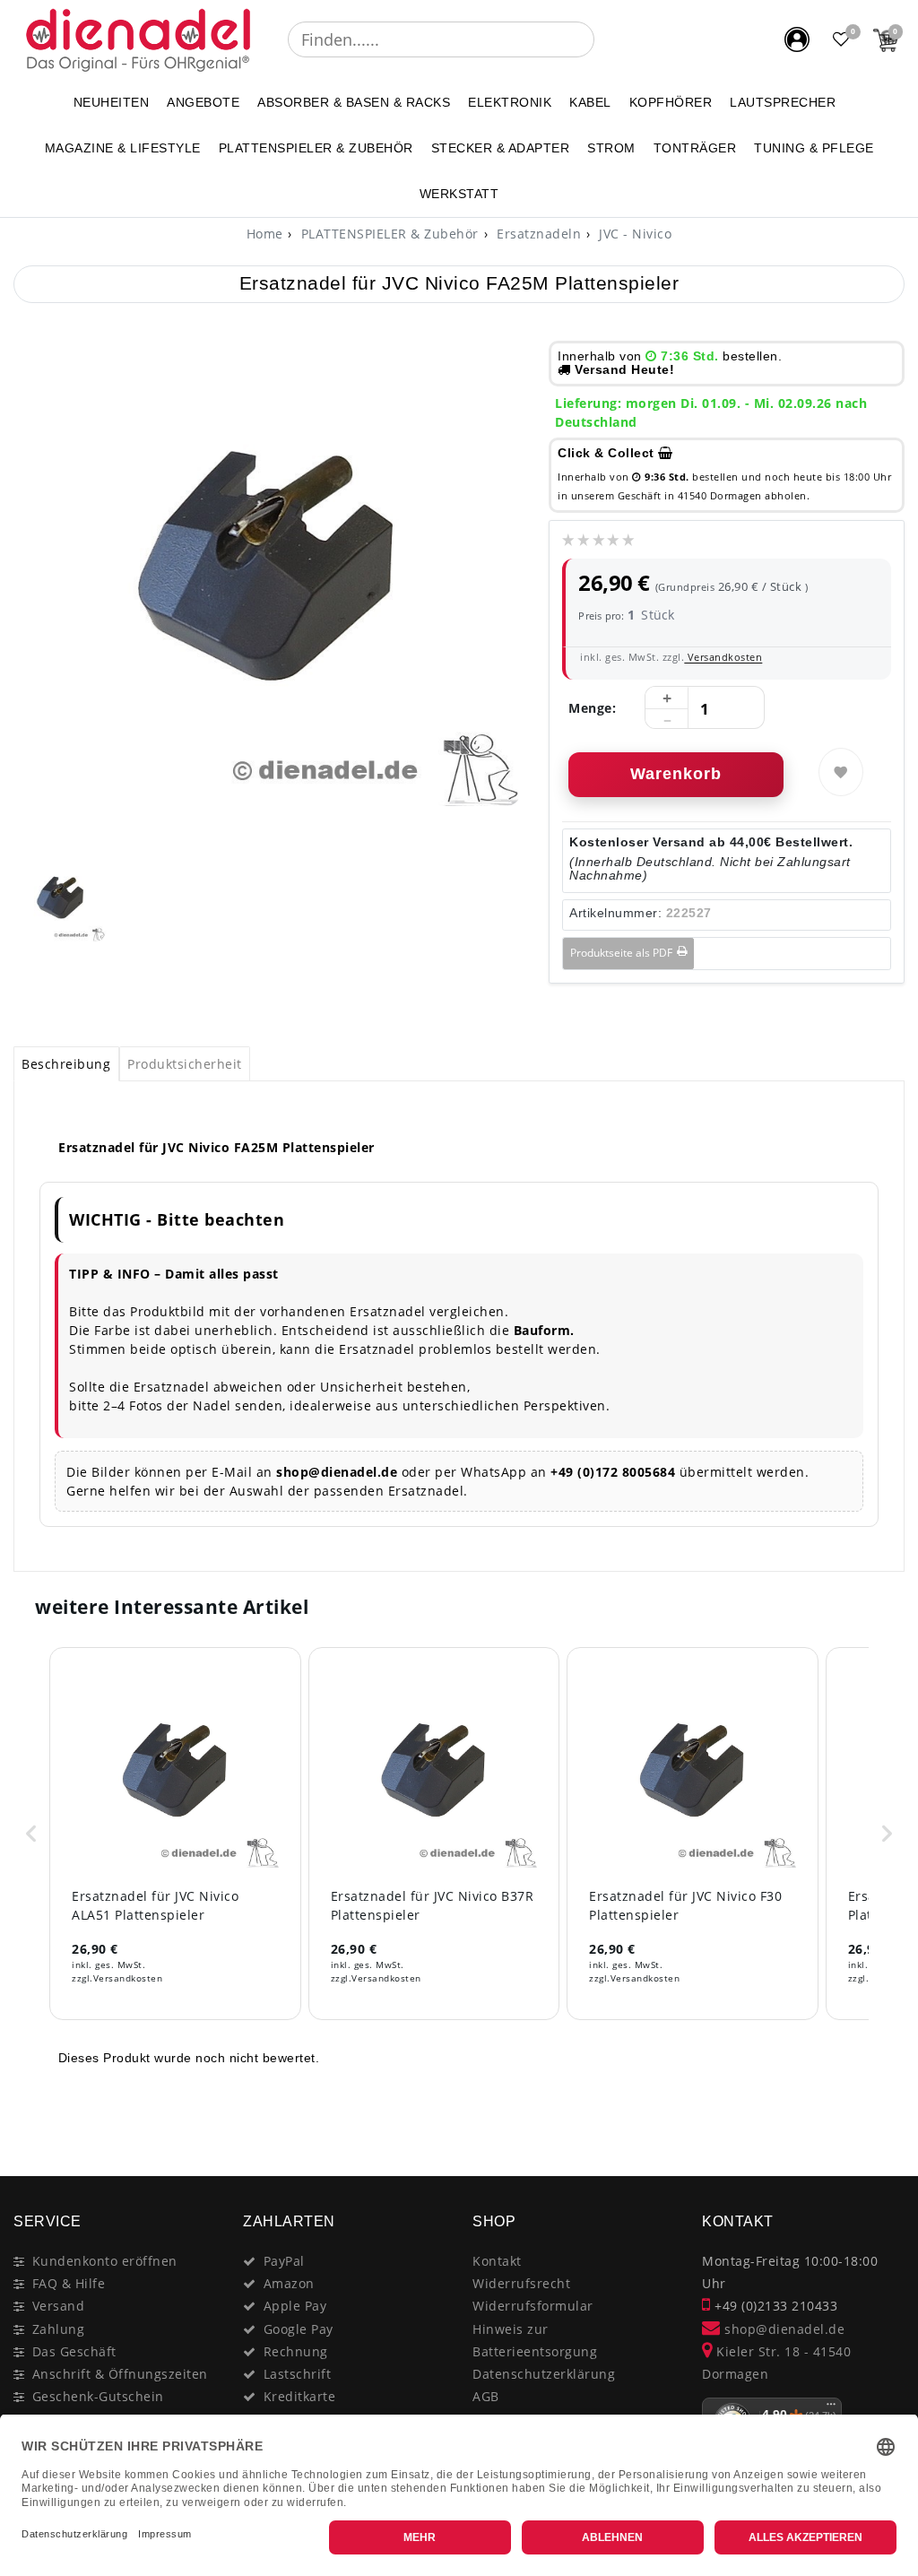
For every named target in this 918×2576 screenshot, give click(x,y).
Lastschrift (298, 2374)
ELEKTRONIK (510, 102)
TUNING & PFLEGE (814, 148)
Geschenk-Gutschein (98, 2396)
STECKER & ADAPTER (501, 148)
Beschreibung (66, 1064)
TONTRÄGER (695, 148)
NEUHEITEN (112, 102)
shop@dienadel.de (783, 2329)
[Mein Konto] (797, 39)
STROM (611, 148)
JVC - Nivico (634, 234)
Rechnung (296, 2351)
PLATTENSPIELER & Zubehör (316, 148)
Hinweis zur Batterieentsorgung (535, 2340)
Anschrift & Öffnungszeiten (120, 2374)
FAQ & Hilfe (69, 2283)
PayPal (284, 2261)
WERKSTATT (459, 194)
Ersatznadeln (537, 234)
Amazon (289, 2283)
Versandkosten (723, 657)
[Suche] (607, 39)
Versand (59, 2306)
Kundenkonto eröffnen (105, 2261)
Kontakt (497, 2261)
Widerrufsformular (533, 2306)
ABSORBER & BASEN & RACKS (354, 102)
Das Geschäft (74, 2351)
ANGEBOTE (203, 102)
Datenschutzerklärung (544, 2374)
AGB (486, 2396)
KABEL (590, 102)
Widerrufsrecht (521, 2283)
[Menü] (831, 2408)
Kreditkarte (300, 2396)
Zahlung (59, 2329)
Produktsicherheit (185, 1064)
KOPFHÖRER (671, 102)
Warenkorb (676, 774)
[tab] (66, 1064)
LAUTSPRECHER (783, 102)
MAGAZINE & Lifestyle (123, 148)
